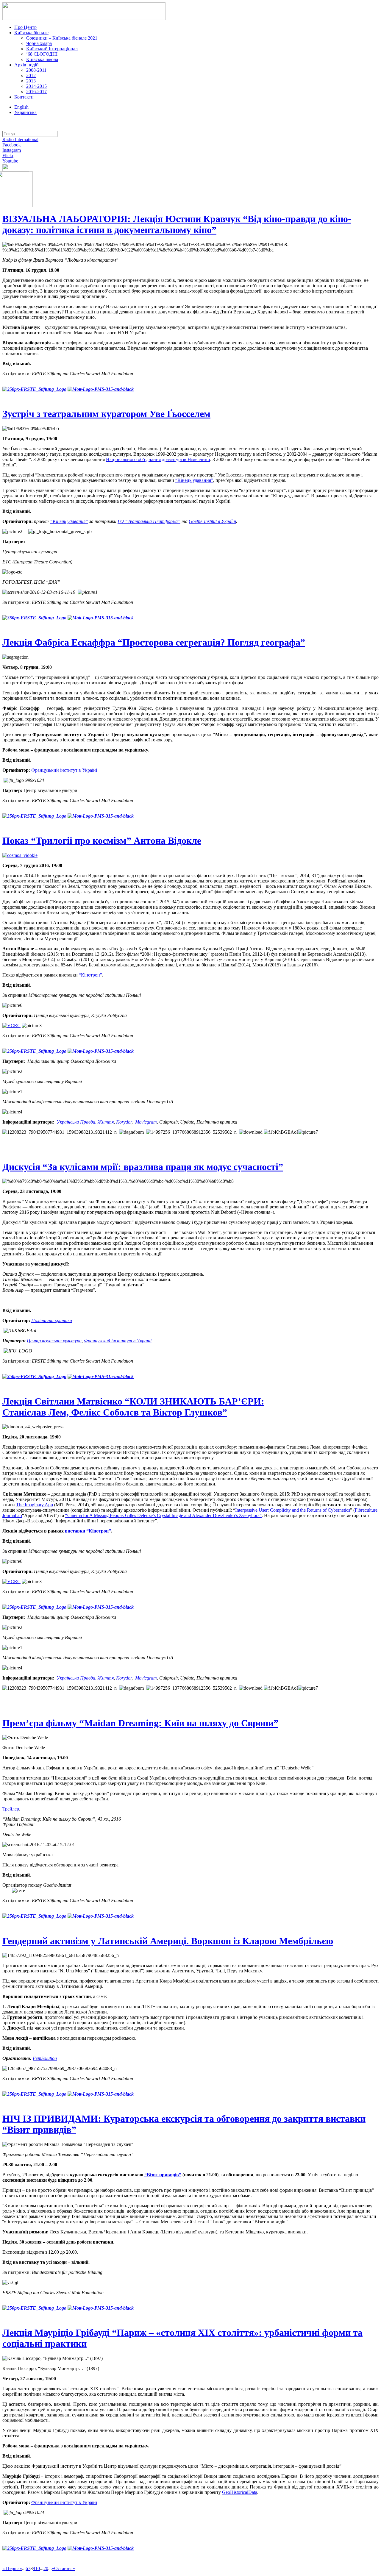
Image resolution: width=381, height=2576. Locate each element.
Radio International (20, 139)
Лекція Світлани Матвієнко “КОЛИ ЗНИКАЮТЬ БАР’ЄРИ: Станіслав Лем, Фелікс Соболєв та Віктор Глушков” (133, 1407)
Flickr (8, 156)
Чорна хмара (39, 43)
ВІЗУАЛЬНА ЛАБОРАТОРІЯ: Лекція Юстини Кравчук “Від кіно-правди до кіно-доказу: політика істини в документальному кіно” (177, 224)
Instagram (12, 150)
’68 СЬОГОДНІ (42, 54)
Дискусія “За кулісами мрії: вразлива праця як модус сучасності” (143, 1167)
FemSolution (45, 2058)
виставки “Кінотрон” (88, 1531)
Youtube (10, 161)
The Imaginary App (35, 1505)
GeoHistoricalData (240, 2492)
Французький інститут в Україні (64, 770)
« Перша (11, 2568)
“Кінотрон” (90, 975)
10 (38, 2568)
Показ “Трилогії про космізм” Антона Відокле (102, 841)
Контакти (24, 97)
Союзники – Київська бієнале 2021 (62, 38)
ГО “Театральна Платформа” (149, 521)
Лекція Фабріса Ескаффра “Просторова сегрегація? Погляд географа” (154, 642)
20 (46, 2568)
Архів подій (26, 65)
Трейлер (11, 1809)
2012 (31, 75)
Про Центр (25, 27)
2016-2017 (36, 92)
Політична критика (52, 1320)
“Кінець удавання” (194, 480)
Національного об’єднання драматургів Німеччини (158, 459)
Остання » (65, 2568)
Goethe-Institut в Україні (212, 521)
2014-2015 (36, 86)
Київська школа (42, 59)
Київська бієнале (31, 33)
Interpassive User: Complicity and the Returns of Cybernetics (293, 1510)
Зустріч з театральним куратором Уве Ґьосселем (106, 414)
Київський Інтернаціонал (52, 49)
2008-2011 (36, 70)
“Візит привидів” (163, 2175)
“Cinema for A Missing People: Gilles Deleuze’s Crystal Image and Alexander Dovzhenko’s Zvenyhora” (163, 1515)
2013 (31, 81)
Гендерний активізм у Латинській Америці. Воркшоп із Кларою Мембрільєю (168, 1941)
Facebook (12, 145)
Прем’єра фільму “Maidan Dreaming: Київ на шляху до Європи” (140, 1723)
